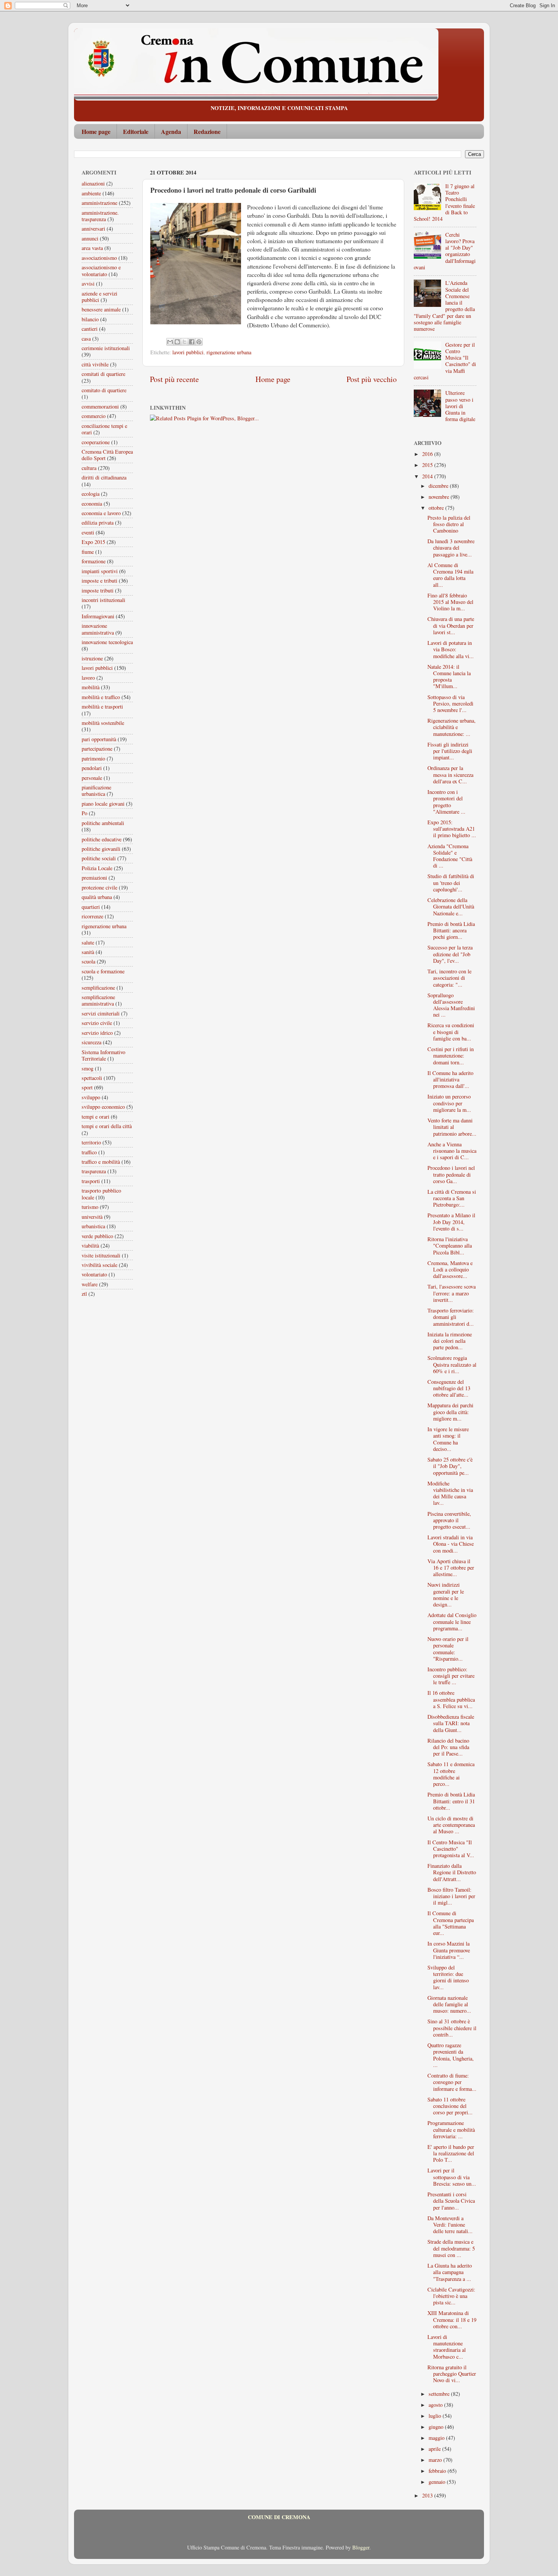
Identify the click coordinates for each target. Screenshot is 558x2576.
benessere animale (101, 309)
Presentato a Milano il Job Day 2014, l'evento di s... (451, 1222)
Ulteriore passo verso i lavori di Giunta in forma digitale (460, 406)
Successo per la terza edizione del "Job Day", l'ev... (450, 954)
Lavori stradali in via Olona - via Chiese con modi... (451, 1544)
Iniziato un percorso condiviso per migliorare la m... (449, 1103)
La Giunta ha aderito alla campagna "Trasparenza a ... (450, 2272)
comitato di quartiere (104, 390)
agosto (436, 2405)
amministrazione (99, 203)
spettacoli (92, 1078)
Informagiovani (98, 616)
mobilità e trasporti (102, 706)
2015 (428, 465)
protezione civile (99, 887)
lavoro (88, 678)
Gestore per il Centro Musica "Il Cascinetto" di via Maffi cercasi (445, 361)
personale (92, 778)
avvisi (88, 284)
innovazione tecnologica (107, 642)
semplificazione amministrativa (98, 1000)
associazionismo (99, 258)
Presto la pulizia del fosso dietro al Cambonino (449, 524)
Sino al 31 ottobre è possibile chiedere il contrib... (452, 2028)
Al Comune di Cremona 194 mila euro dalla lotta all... (450, 575)
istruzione (92, 658)
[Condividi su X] (184, 342)
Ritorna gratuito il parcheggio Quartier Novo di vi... (452, 2374)
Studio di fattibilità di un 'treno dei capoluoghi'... (451, 883)
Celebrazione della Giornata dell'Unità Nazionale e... (451, 907)
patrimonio (93, 758)
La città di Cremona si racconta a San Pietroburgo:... (452, 1198)
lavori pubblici (188, 352)
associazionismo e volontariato (101, 270)
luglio (436, 2416)
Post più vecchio (372, 379)
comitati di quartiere (103, 374)
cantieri (90, 329)
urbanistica (93, 1226)
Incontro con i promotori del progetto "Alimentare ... (446, 802)
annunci (90, 238)
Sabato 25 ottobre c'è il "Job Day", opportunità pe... (450, 1466)
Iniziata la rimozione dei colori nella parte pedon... (450, 1341)
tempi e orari (95, 1117)
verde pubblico (97, 1236)
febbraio (438, 2471)
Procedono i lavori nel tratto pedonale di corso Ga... (451, 1174)
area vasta (92, 248)
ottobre (437, 508)
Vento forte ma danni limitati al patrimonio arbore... (452, 1127)
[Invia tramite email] (170, 342)
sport (87, 1087)
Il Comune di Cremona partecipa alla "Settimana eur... (451, 1923)
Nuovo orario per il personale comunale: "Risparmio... (448, 1649)
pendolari (92, 768)
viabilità (90, 1246)
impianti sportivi (100, 571)
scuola (88, 961)
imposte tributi (98, 590)
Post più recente (174, 379)
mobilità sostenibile (103, 723)
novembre (440, 497)
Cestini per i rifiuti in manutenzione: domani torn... (451, 1056)
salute (88, 942)
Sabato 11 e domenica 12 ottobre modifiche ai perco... (451, 1774)
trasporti (91, 1181)
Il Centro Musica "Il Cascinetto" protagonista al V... (451, 1849)
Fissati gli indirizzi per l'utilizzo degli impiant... (450, 751)
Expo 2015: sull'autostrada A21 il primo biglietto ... (452, 829)
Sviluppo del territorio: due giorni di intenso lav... (448, 1977)
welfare (90, 1284)
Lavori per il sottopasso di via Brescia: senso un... (452, 2177)
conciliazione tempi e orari (104, 429)
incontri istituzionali (103, 600)
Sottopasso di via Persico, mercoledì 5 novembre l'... (450, 704)
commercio (94, 416)
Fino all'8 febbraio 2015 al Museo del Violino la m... (450, 602)
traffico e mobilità (101, 1162)
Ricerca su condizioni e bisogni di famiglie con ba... (451, 1032)
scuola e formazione (103, 971)
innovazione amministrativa (98, 629)
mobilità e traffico (101, 697)
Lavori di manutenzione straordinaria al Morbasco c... (447, 2347)
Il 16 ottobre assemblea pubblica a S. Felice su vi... (451, 1699)
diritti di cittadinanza (104, 477)
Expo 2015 (93, 542)
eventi (88, 532)
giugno (437, 2427)
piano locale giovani (103, 804)
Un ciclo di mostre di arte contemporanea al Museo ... (451, 1825)
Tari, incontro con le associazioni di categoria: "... (449, 978)
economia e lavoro (101, 513)
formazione (94, 561)
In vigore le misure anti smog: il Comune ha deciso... (448, 1439)
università (92, 1217)
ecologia (91, 494)
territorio (91, 1142)
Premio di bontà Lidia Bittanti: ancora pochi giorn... (451, 930)
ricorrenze (92, 916)
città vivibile (95, 364)
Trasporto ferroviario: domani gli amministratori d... (451, 1317)
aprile (435, 2449)
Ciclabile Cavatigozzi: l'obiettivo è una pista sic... (451, 2296)
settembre (440, 2394)
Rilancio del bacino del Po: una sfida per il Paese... (448, 1747)
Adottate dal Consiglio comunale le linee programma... (452, 1622)
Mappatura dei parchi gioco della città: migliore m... (450, 1412)
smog (87, 1068)
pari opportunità (99, 739)
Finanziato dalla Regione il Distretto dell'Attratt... (452, 1872)
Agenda (171, 131)
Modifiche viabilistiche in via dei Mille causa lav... (450, 1493)
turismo (90, 1207)
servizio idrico (97, 1033)
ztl (84, 1294)
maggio (437, 2438)
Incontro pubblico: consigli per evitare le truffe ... (451, 1676)
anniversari (93, 229)
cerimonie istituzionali (106, 348)
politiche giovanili (101, 849)
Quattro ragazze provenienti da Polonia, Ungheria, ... (451, 2055)
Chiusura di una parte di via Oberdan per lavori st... (451, 626)
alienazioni (93, 183)
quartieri (91, 907)
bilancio (90, 319)
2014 (428, 476)
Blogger (361, 2547)
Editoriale (136, 131)
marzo (436, 2460)
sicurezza (91, 1042)
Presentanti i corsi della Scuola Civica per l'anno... (451, 2201)
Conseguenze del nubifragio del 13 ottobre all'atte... (449, 1388)
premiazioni (94, 878)
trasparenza (94, 1171)
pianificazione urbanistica (96, 791)
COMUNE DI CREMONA (279, 2517)
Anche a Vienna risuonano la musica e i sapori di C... (452, 1151)
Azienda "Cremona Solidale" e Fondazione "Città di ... (450, 856)
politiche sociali (99, 858)
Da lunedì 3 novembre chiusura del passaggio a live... (451, 548)
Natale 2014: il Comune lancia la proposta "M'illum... (449, 677)
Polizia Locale (97, 868)
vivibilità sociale (99, 1265)
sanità (88, 952)
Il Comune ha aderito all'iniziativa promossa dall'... (450, 1080)
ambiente (91, 193)
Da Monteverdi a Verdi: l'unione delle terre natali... (450, 2225)
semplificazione (98, 988)
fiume (88, 552)
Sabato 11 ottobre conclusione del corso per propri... (450, 2106)
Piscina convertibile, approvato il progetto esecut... (449, 1520)
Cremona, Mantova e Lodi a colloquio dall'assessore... (450, 1270)
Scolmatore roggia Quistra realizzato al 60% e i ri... (452, 1364)
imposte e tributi (99, 581)
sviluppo (91, 1097)
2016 (428, 454)
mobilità (91, 687)
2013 (428, 2495)
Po (84, 813)
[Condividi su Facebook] (192, 342)
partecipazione (97, 749)
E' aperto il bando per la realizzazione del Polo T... (451, 2153)
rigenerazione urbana (229, 352)
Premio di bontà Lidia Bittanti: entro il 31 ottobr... (451, 1801)
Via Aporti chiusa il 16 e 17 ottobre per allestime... (451, 1568)
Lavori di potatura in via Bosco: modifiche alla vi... (451, 649)
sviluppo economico (103, 1107)
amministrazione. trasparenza (100, 216)
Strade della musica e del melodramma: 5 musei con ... (451, 2248)
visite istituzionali (101, 1255)
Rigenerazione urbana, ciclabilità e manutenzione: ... (452, 727)
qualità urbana (97, 897)
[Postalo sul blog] (177, 342)
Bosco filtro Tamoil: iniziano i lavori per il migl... (451, 1896)
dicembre (439, 486)
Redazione (207, 131)
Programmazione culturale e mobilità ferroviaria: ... (451, 2130)
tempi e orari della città (107, 1126)
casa (86, 339)
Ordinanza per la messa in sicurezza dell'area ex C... (450, 775)
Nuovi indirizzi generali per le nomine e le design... (446, 1594)
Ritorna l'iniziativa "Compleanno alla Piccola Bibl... (450, 1246)
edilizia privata (98, 523)
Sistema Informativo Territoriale (103, 1055)
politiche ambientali (103, 823)
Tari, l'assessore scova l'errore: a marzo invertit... (452, 1293)
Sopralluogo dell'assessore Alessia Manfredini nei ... (451, 1005)
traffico (89, 1152)
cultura (89, 468)
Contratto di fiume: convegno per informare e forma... (452, 2082)
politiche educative (102, 839)
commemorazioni (100, 406)
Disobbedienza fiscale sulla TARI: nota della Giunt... (451, 1723)
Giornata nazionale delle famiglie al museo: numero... (449, 2004)
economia (92, 504)
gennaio (438, 2482)
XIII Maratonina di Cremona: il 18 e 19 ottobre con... (452, 2320)
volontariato (94, 1274)
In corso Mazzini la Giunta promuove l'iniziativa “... (449, 1950)
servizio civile (97, 1023)
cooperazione (96, 442)
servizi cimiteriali (101, 1013)
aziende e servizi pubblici (99, 297)
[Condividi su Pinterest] (199, 342)
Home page (96, 131)
